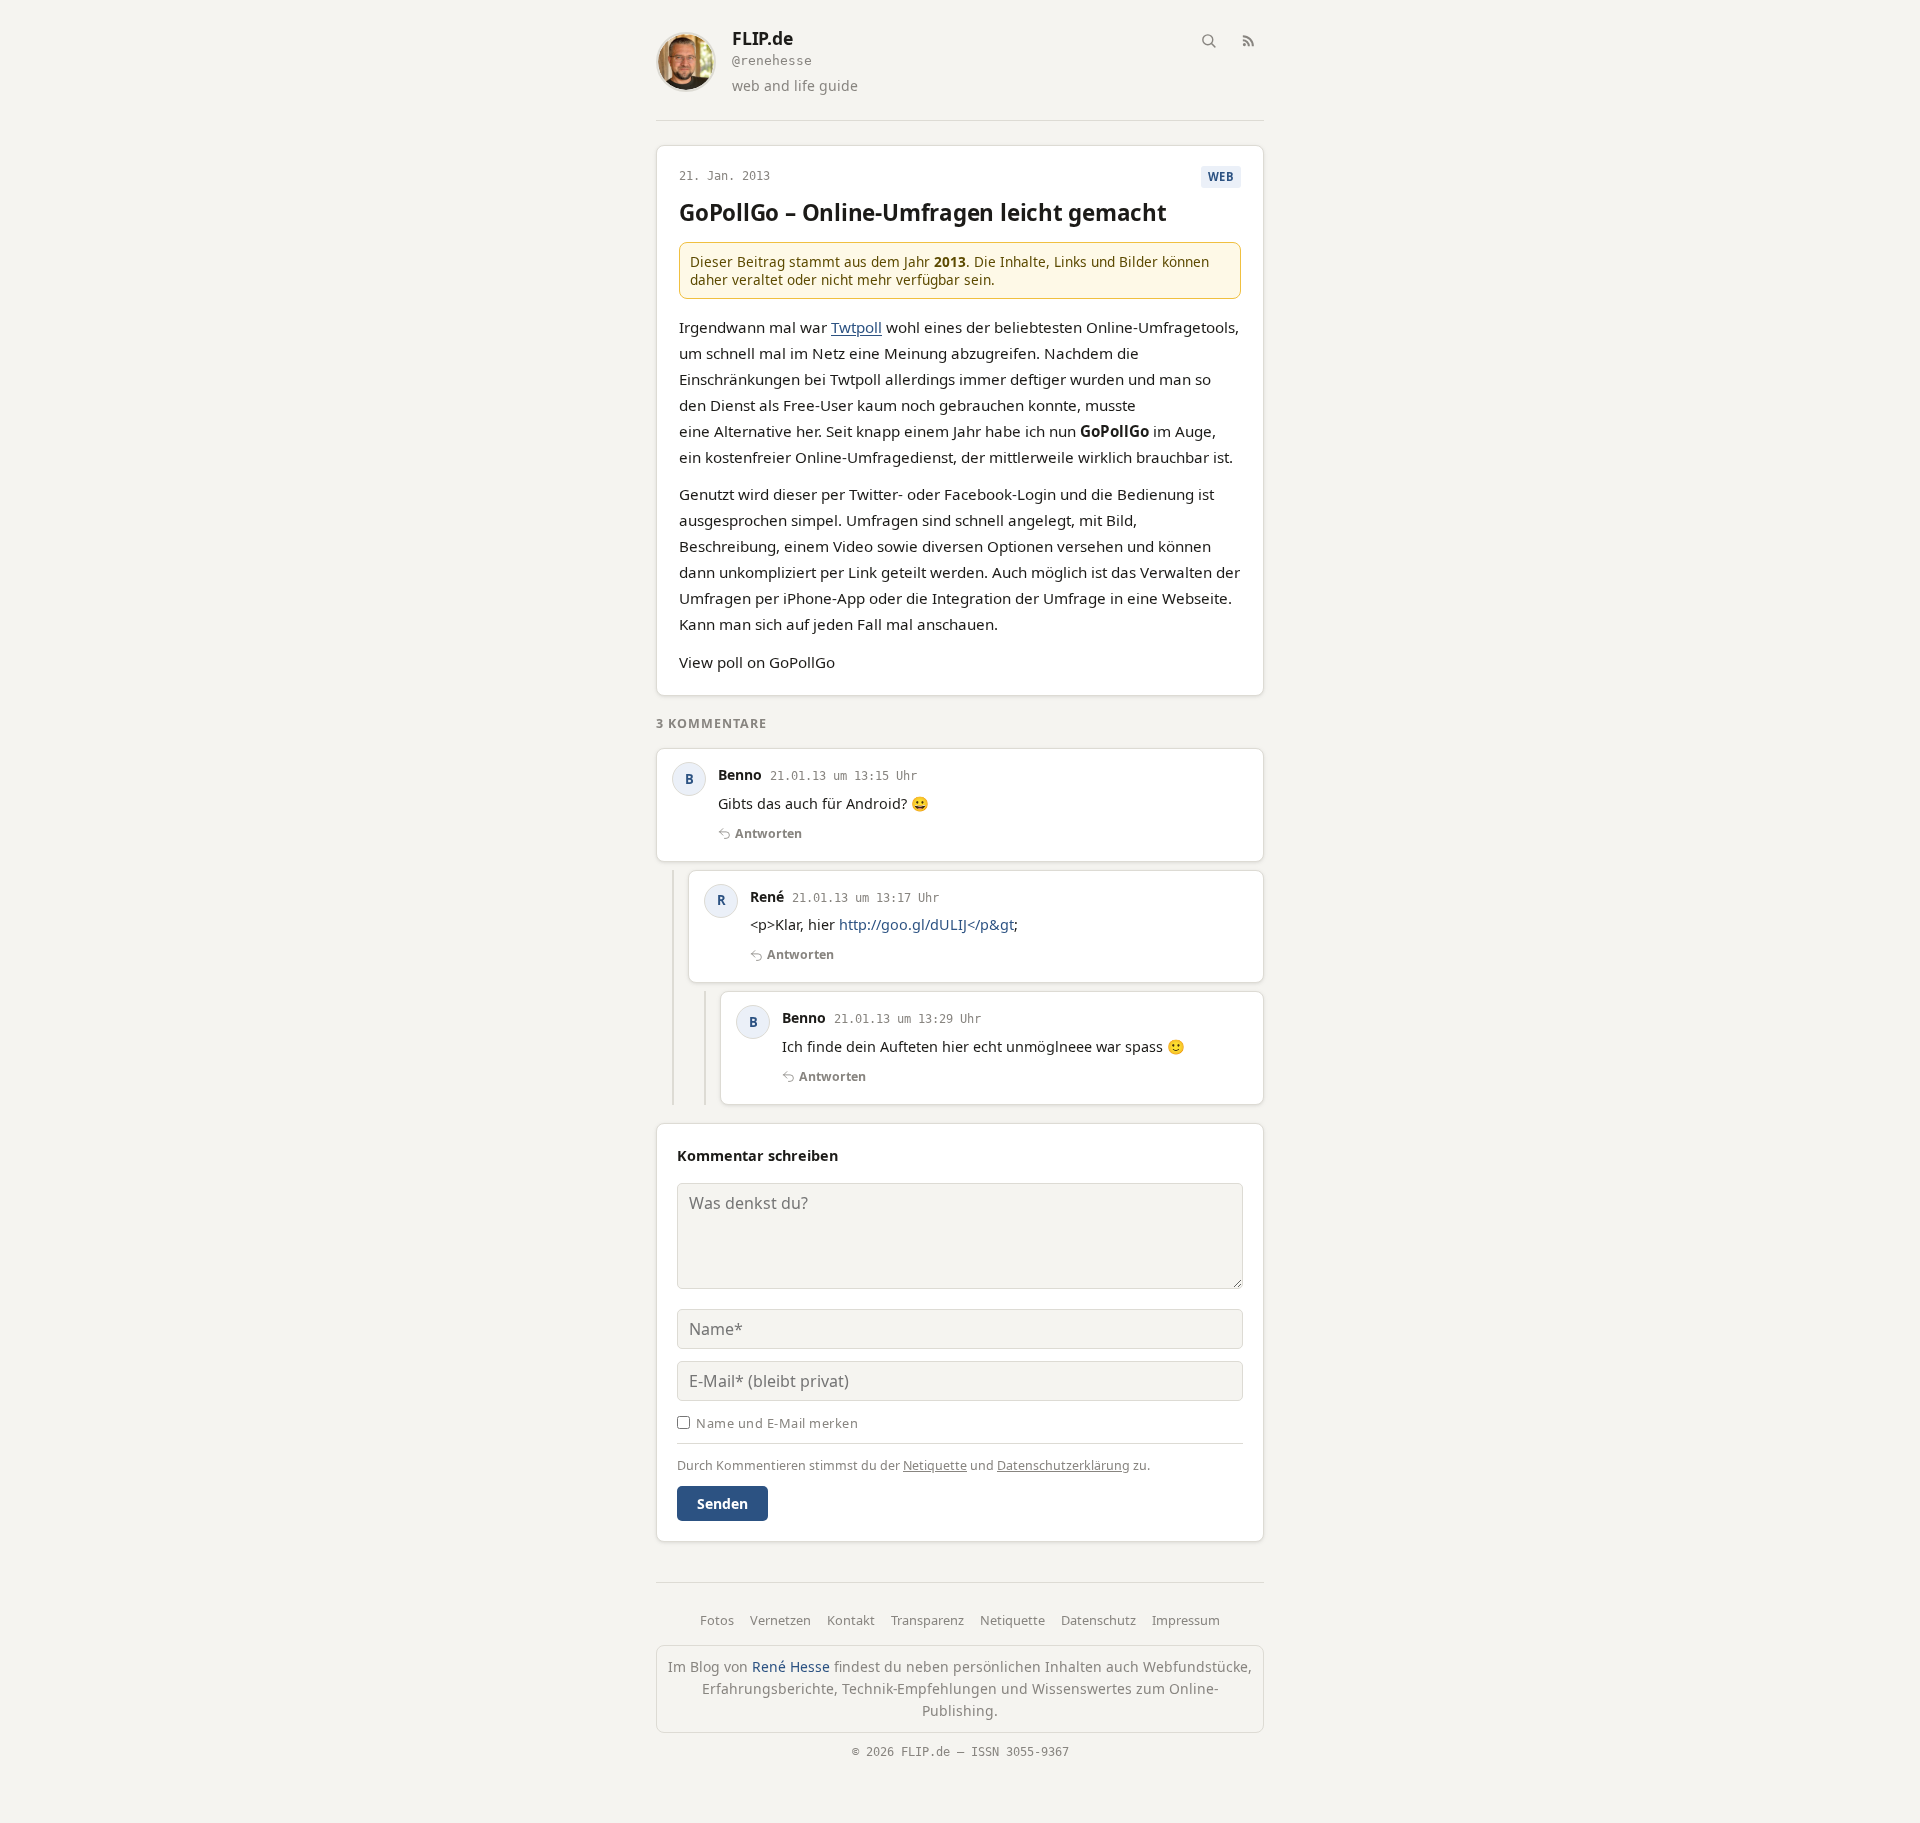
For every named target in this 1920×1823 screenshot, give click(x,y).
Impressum (1186, 1620)
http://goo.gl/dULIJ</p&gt (926, 924)
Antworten (768, 833)
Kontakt (851, 1620)
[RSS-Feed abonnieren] (1248, 40)
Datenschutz (1098, 1620)
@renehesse (772, 60)
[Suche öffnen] (1208, 40)
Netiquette (935, 1465)
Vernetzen (780, 1620)
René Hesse (791, 1666)
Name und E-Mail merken (777, 1423)
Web (1221, 176)
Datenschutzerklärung (1063, 1465)
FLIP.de (762, 38)
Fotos (717, 1620)
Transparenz (927, 1620)
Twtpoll (856, 327)
